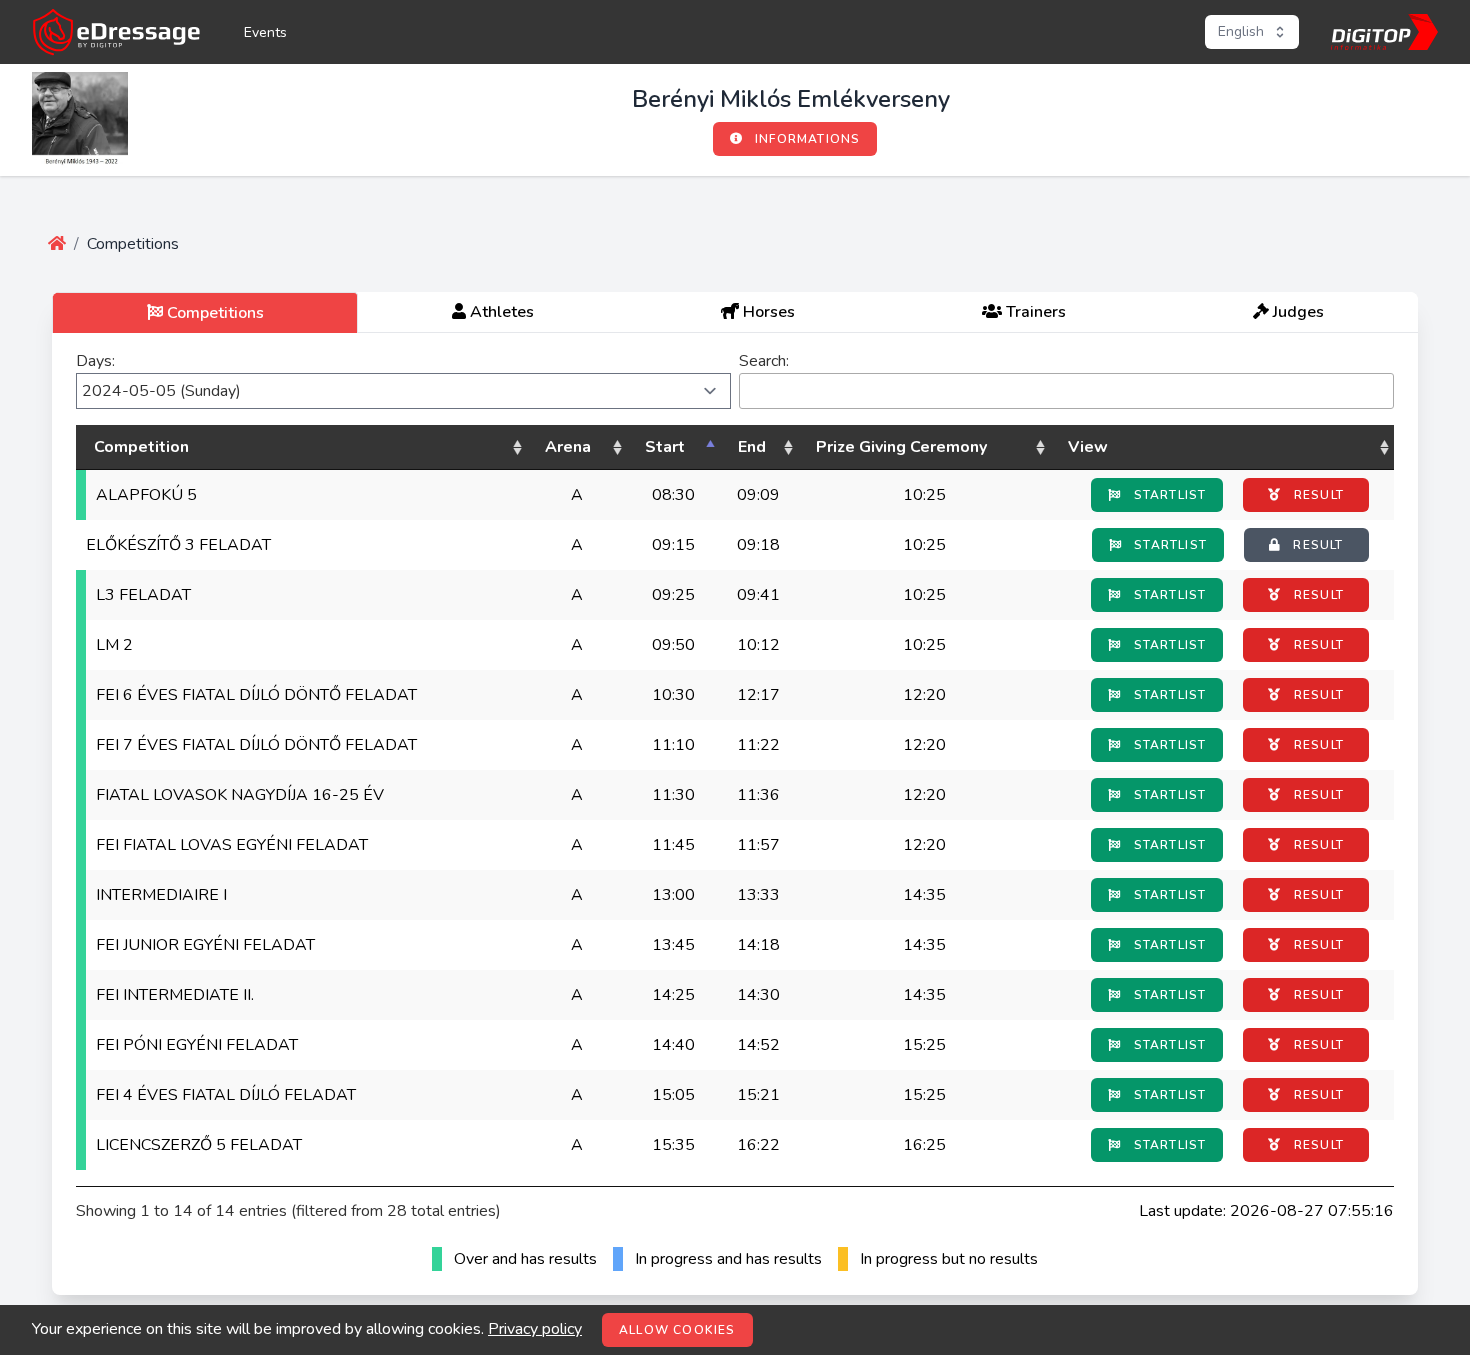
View (1088, 447)
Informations (806, 139)
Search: (764, 361)
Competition (141, 447)
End (752, 447)
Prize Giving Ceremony (901, 447)
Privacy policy (535, 1329)
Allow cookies (677, 1330)
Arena (568, 447)
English (1241, 31)
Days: (95, 361)
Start (665, 447)
